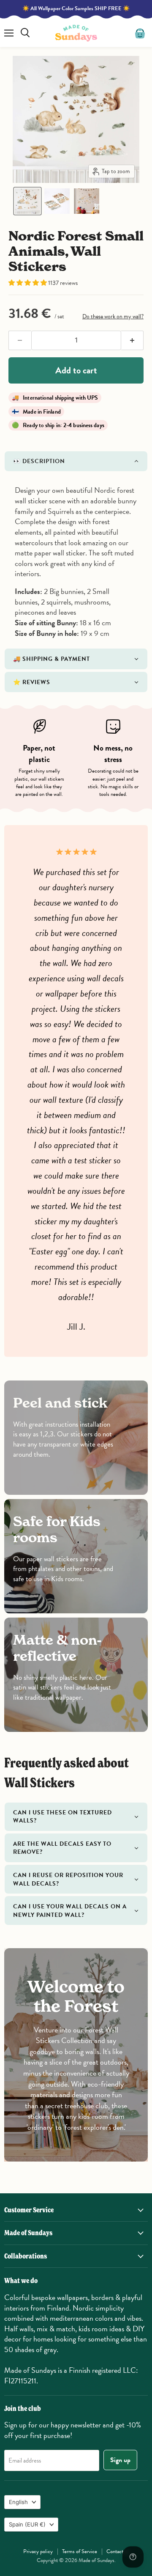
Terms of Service (80, 2551)
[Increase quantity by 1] (133, 340)
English (18, 2502)
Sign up (120, 2460)
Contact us (118, 2551)
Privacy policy (38, 2551)
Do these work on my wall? (113, 316)
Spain (27, 2524)
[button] (27, 201)
